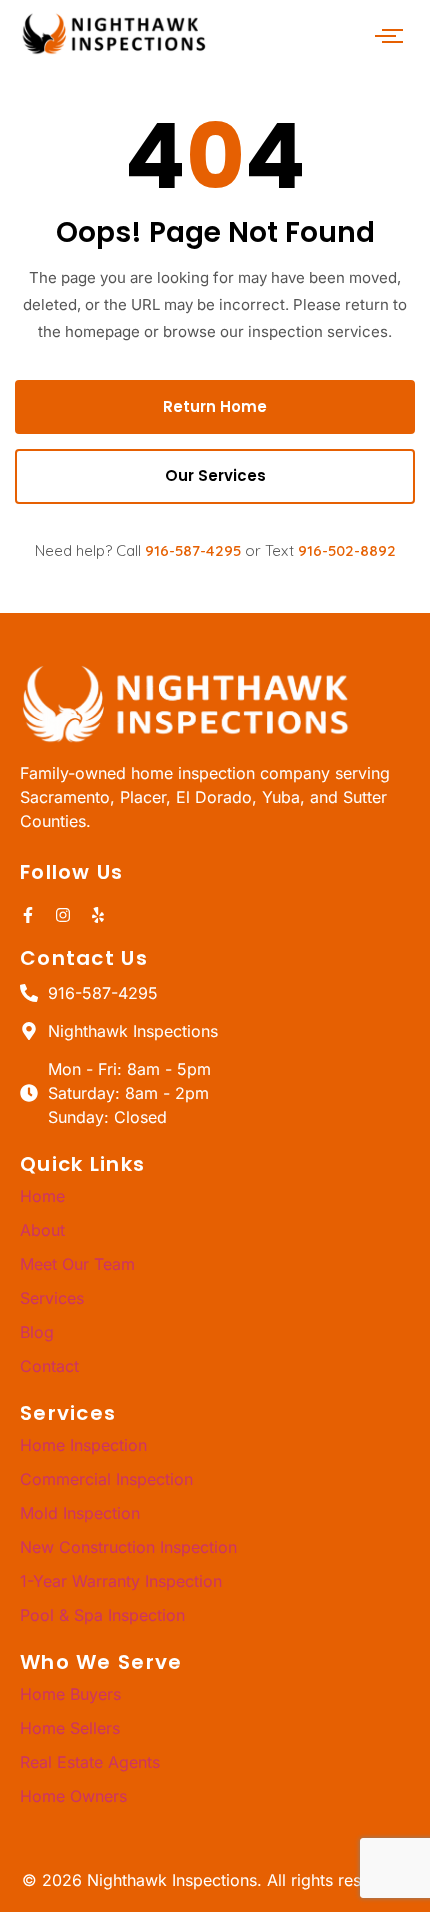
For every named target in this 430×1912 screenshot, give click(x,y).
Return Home (215, 406)
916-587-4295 (193, 550)
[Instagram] (63, 915)
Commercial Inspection (106, 1479)
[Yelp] (98, 915)
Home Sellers (70, 1728)
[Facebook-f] (28, 915)
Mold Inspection (80, 1513)
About (42, 1230)
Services (52, 1298)
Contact (49, 1366)
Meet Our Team (77, 1264)
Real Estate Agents (90, 1762)
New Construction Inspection (128, 1547)
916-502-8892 (347, 550)
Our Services (215, 475)
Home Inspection (83, 1445)
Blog (37, 1332)
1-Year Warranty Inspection (121, 1581)
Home (42, 1196)
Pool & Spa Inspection (102, 1615)
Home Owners (73, 1796)
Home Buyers (70, 1694)
